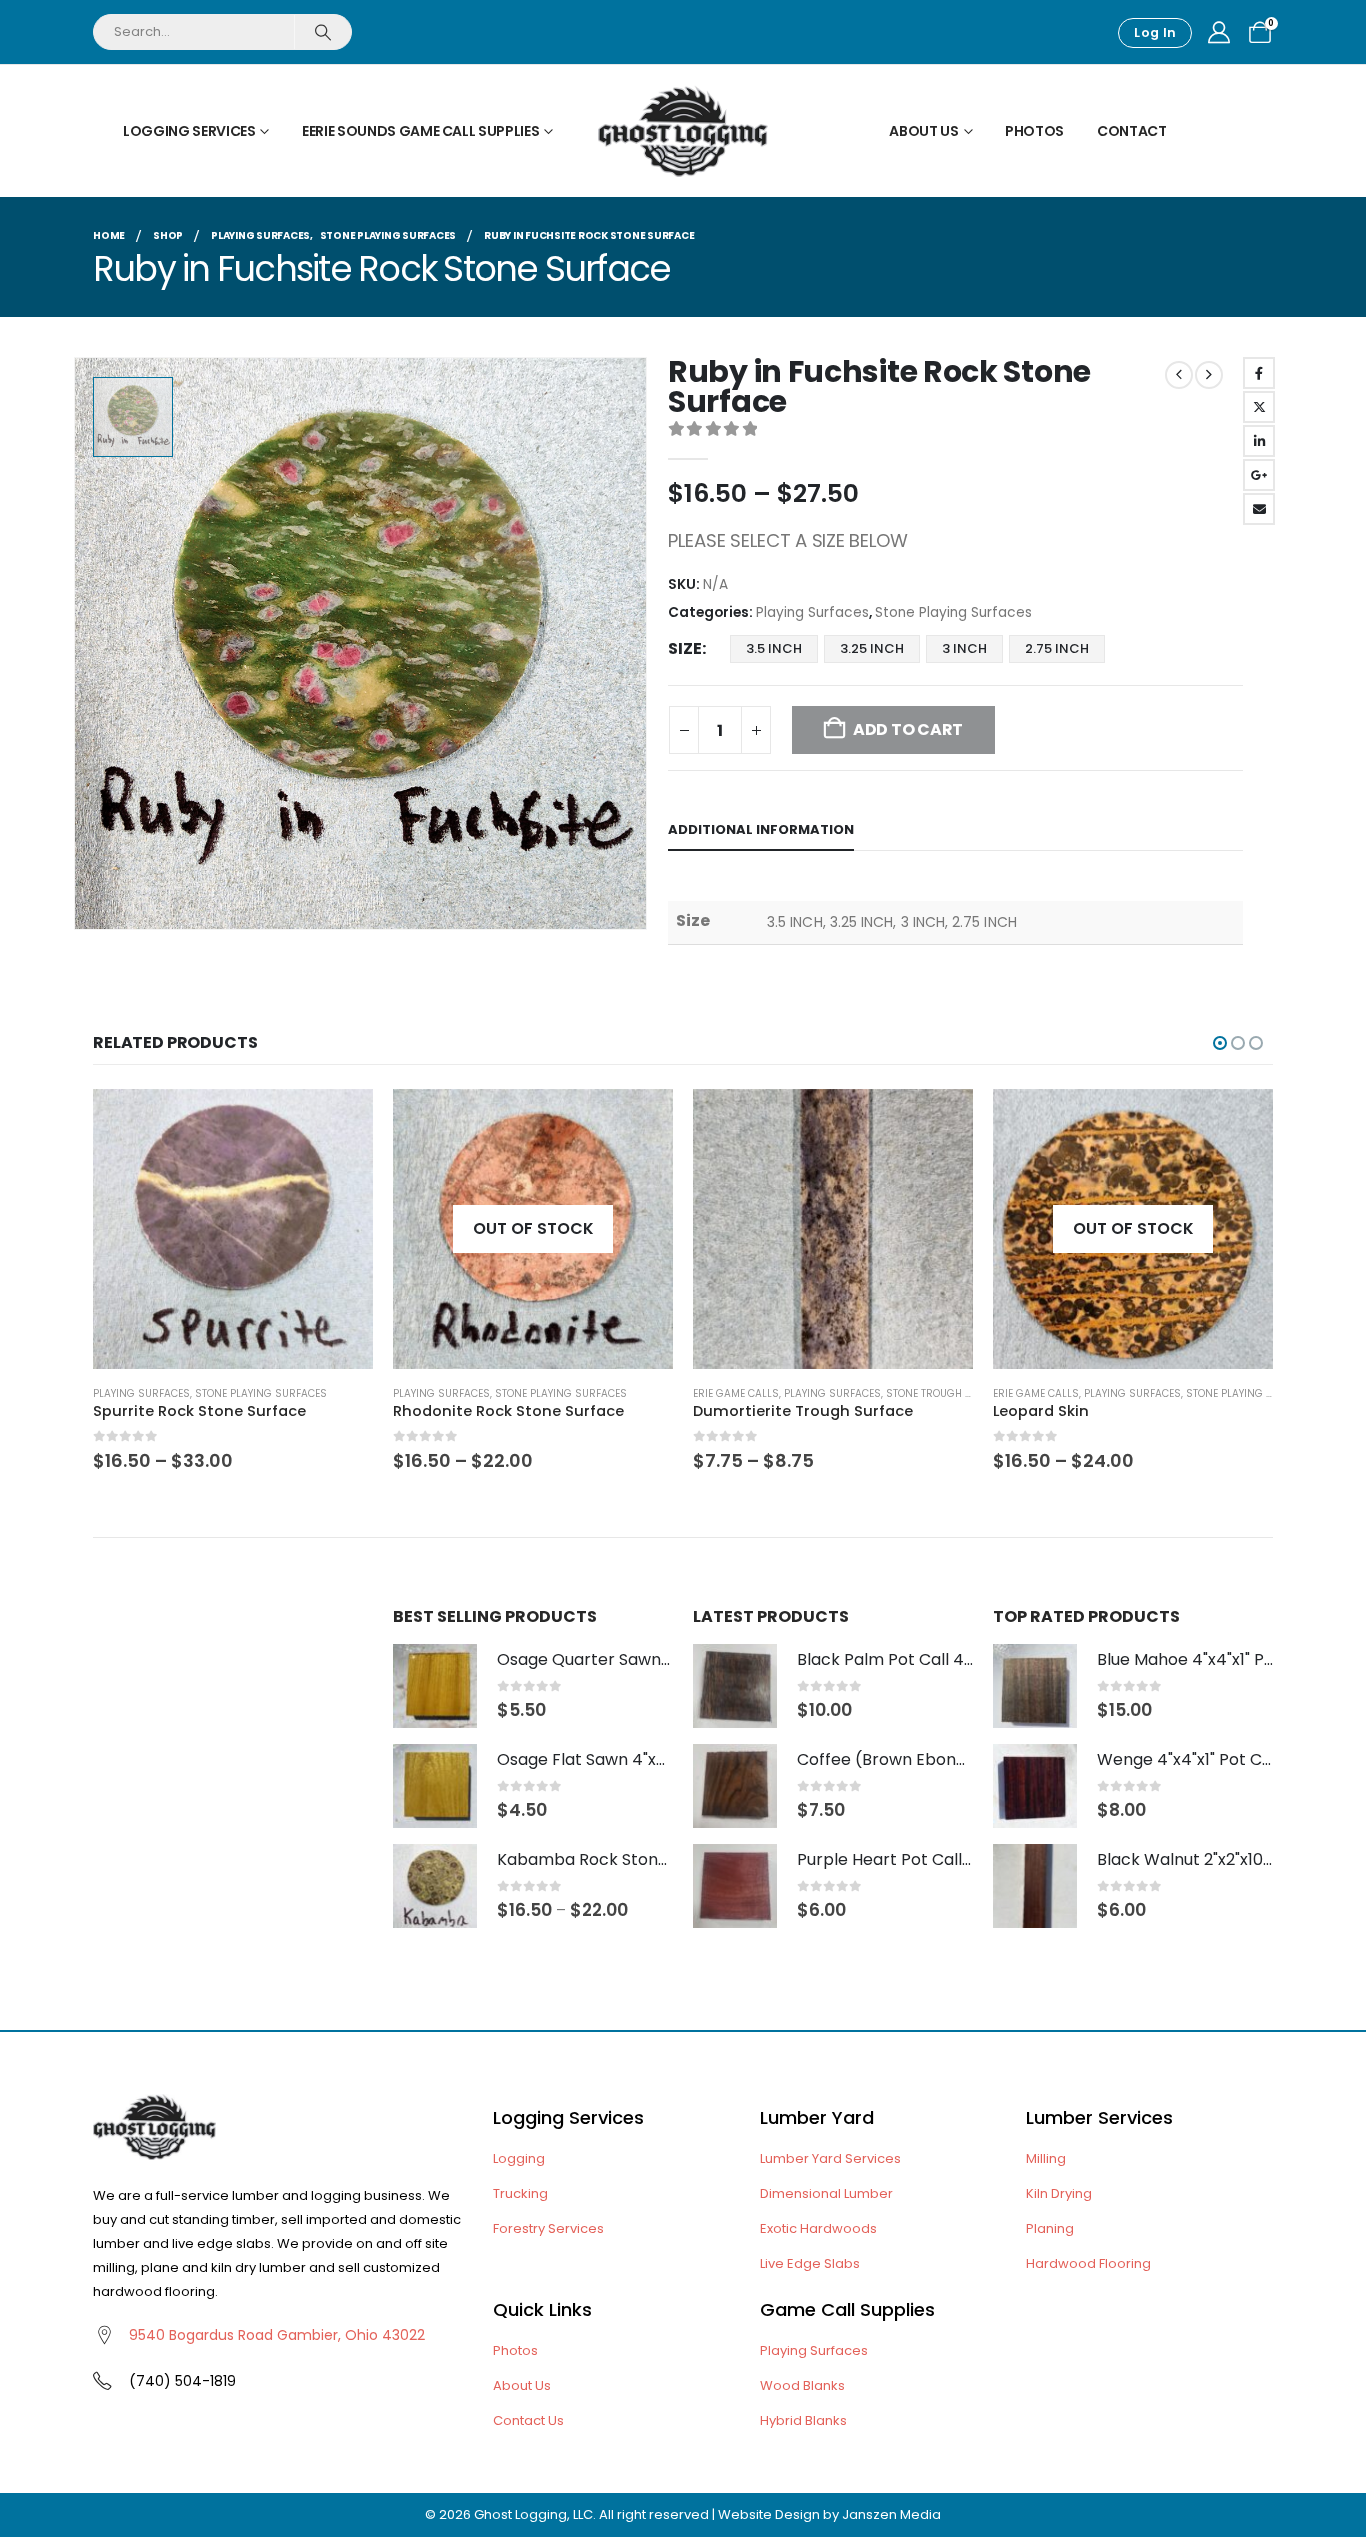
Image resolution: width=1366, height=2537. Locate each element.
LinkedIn (1259, 441)
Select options (340, 1122)
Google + (1259, 475)
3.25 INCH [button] (872, 648)
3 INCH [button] (964, 648)
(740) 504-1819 (182, 2381)
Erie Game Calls (736, 1393)
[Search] (322, 32)
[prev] (1179, 375)
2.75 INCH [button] (1057, 648)
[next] (1209, 375)
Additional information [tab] (761, 829)
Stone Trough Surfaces (951, 1393)
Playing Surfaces (812, 612)
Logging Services (189, 131)
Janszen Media (891, 2514)
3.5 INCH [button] (774, 648)
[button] (1220, 1043)
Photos (1034, 131)
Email (1259, 509)
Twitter (1259, 407)
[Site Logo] (683, 131)
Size (685, 648)
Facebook (1259, 373)
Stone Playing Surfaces (953, 612)
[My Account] (1219, 33)
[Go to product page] (233, 1229)
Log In (1155, 32)
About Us (923, 131)
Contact (1132, 131)
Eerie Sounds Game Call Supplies (420, 131)
